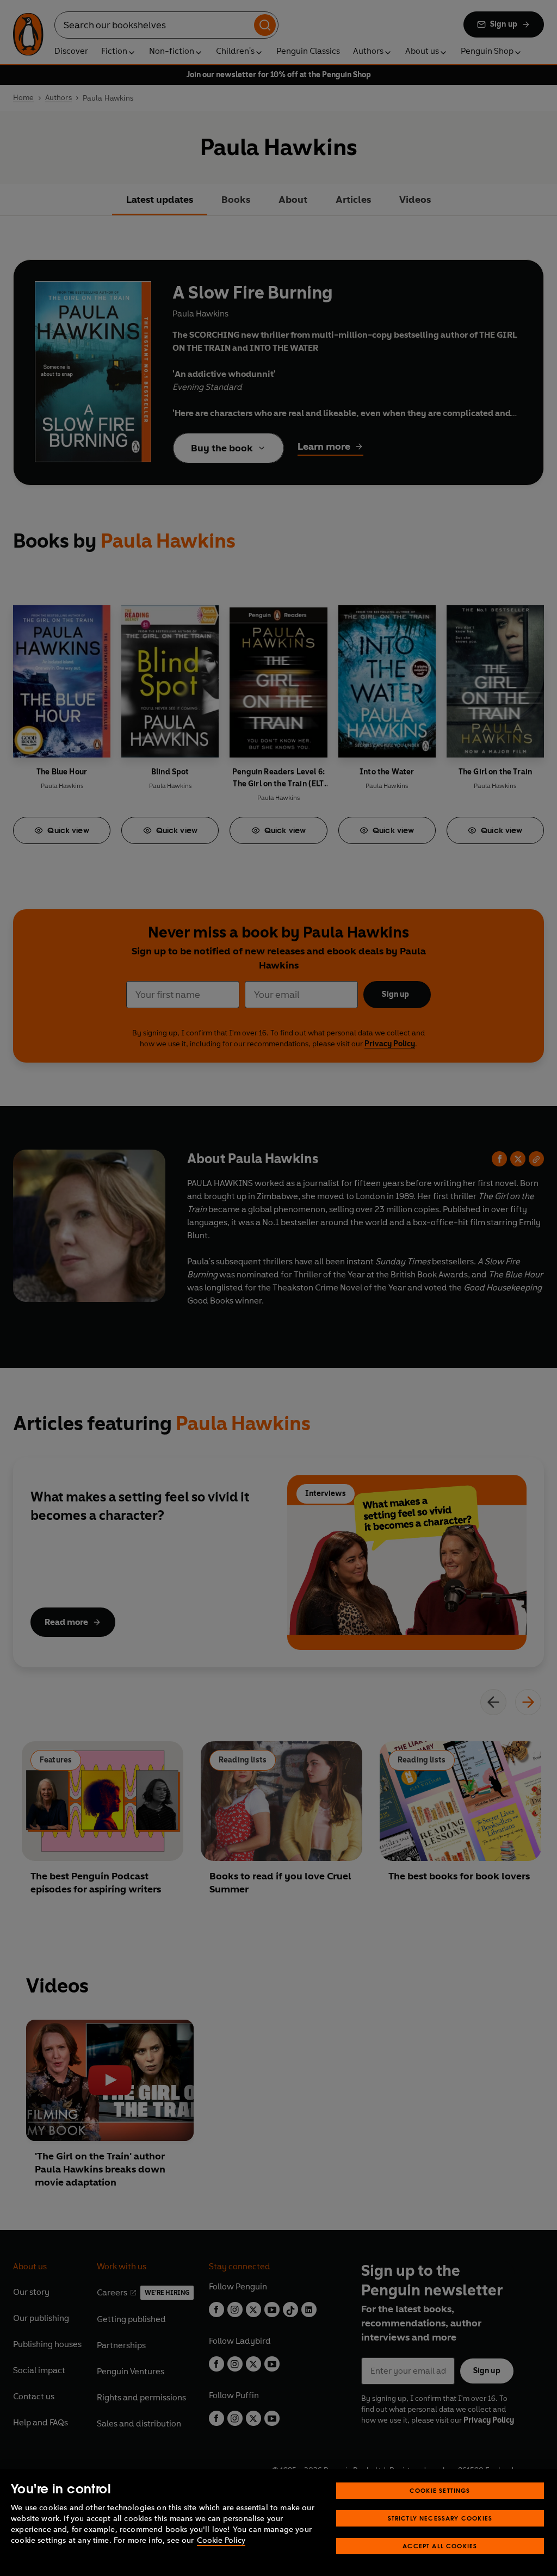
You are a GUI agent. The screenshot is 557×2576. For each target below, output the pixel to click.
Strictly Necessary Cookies (440, 2518)
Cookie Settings (440, 2490)
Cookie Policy (221, 2540)
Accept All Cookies (440, 2546)
